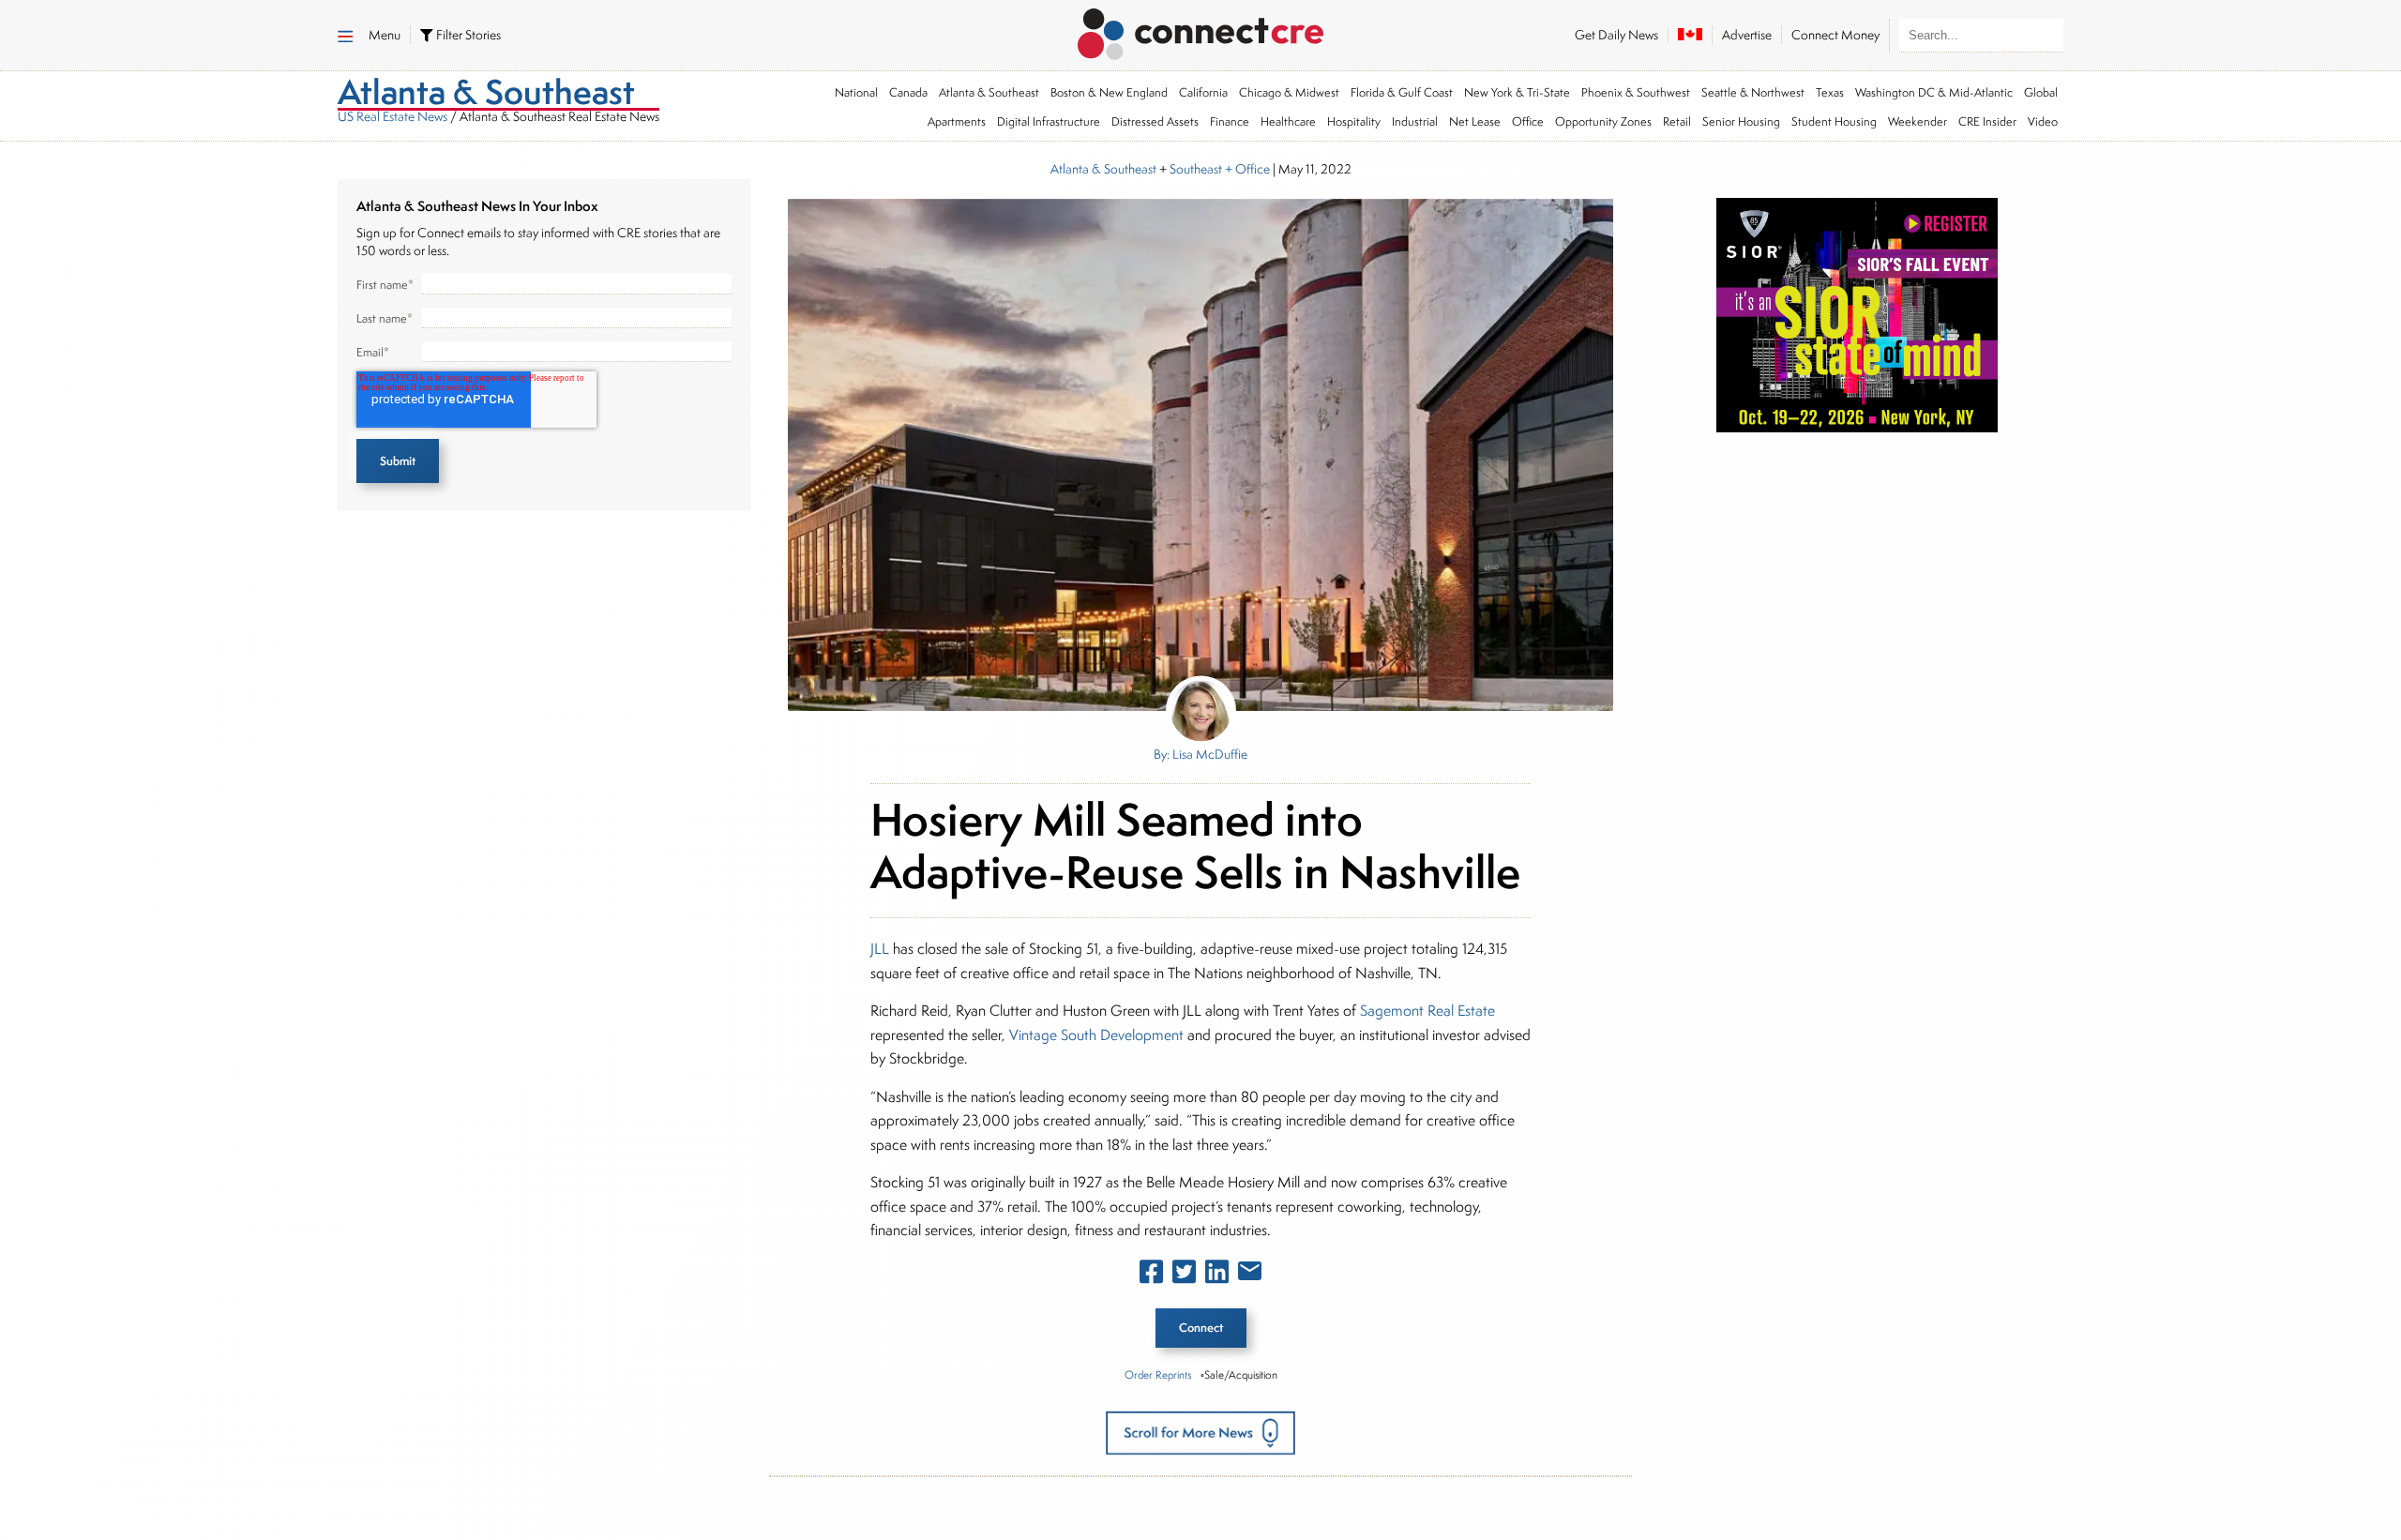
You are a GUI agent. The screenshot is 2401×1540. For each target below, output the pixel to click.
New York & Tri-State (1517, 92)
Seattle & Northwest (1753, 92)
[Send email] (1250, 1275)
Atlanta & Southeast (989, 92)
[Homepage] (1201, 31)
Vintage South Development (1096, 1035)
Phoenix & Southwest (1636, 92)
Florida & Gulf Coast (1402, 92)
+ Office (1246, 169)
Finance (1230, 121)
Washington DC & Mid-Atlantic (1934, 92)
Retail (1677, 121)
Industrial (1415, 121)
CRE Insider (1987, 121)
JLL (880, 949)
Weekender (1918, 121)
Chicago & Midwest (1289, 92)
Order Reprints (1158, 1374)
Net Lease (1475, 121)
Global (2041, 92)
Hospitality (1354, 121)
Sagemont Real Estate (1427, 1011)
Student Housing (1834, 121)
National (856, 92)
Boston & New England (1109, 92)
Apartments (957, 121)
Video (2043, 121)
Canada (908, 92)
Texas (1830, 92)
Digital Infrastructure (1049, 121)
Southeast (1196, 169)
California (1203, 92)
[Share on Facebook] (1151, 1276)
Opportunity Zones (1603, 121)
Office (1528, 121)
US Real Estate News (393, 116)
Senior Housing (1741, 121)
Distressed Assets (1155, 121)
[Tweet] (1184, 1276)
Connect (1201, 1328)
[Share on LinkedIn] (1217, 1276)
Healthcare (1288, 121)
